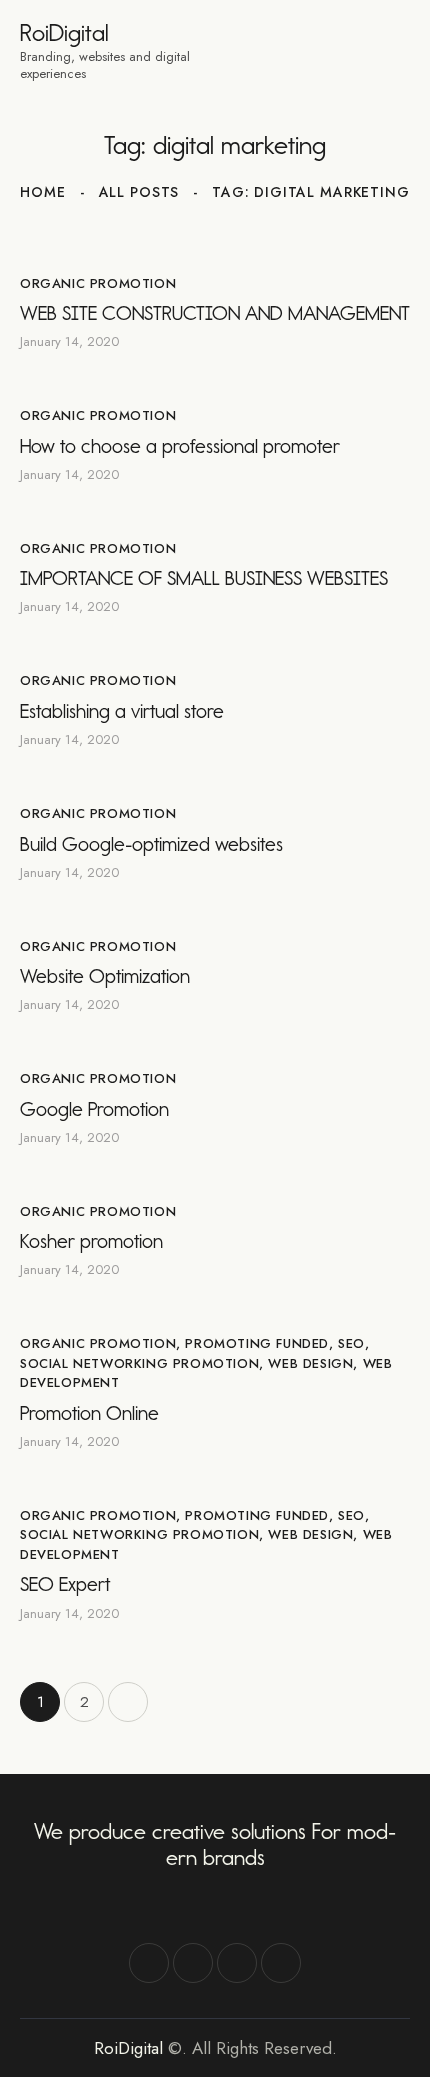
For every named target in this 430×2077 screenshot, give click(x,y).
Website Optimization (105, 976)
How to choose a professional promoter (180, 446)
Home (42, 192)
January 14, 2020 (69, 341)
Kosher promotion (91, 1241)
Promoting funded (257, 1343)
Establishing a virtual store (122, 711)
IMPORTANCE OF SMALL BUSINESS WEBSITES (204, 578)
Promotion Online (89, 1413)
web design (310, 1363)
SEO (351, 1343)
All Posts (139, 192)
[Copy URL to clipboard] (281, 1963)
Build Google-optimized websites (151, 844)
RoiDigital (128, 2048)
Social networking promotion (139, 1363)
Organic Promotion (98, 283)
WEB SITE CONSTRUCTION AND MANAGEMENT (215, 313)
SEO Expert (65, 1584)
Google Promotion (94, 1109)
